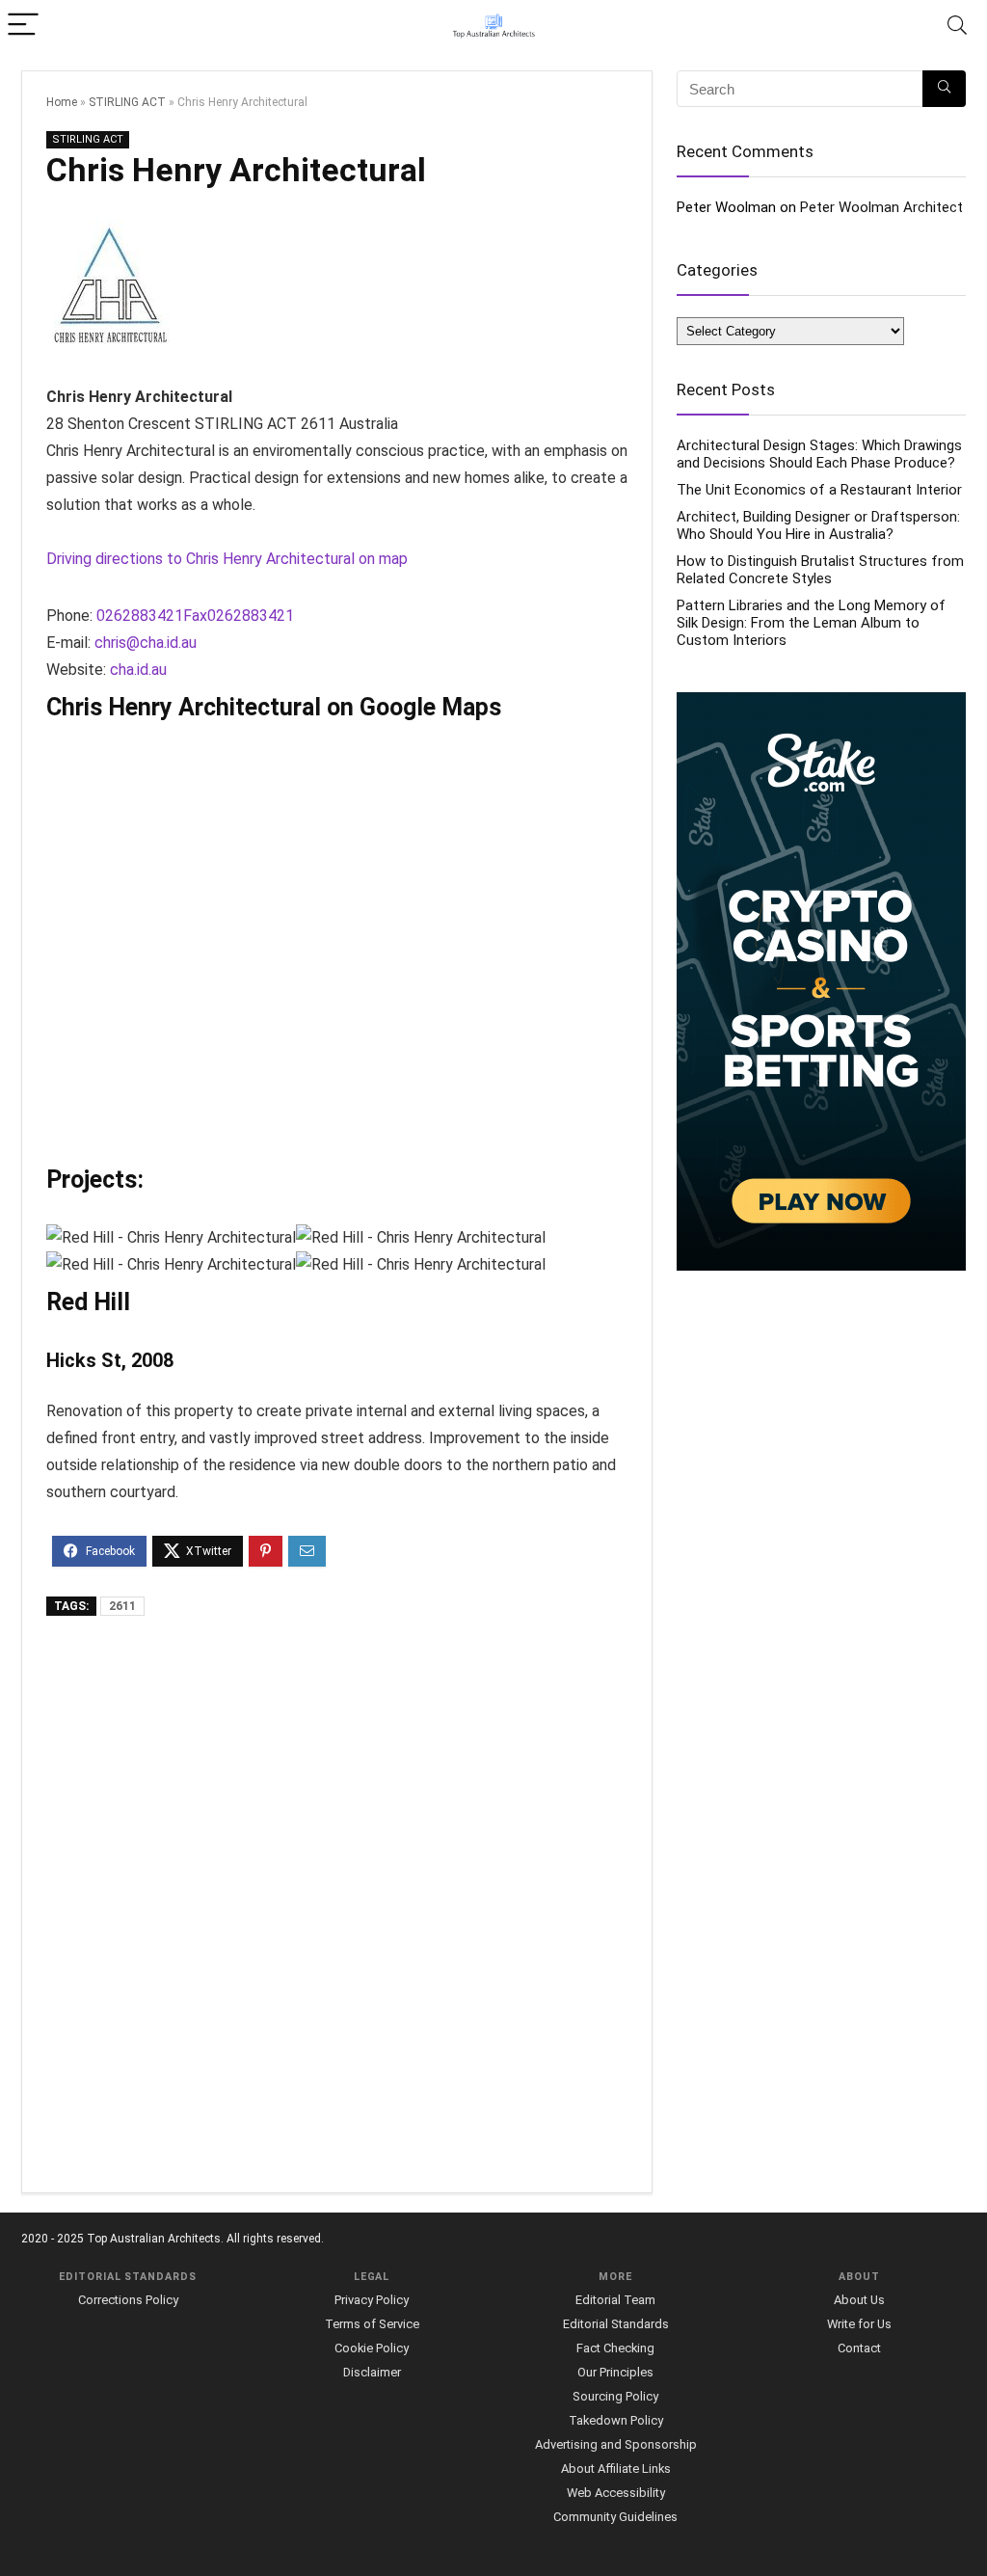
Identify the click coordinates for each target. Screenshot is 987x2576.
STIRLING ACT (127, 102)
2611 (122, 1606)
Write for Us (859, 2324)
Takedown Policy (616, 2420)
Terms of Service (372, 2324)
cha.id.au (138, 670)
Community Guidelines (615, 2517)
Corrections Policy (128, 2300)
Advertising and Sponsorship (616, 2444)
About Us (859, 2300)
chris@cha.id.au (146, 643)
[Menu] (23, 26)
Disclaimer (372, 2372)
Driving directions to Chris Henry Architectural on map (227, 559)
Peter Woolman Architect (881, 207)
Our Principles (615, 2372)
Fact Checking (615, 2348)
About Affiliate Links (616, 2469)
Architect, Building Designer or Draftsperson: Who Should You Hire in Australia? (818, 525)
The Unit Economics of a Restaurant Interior (819, 490)
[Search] (957, 26)
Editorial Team (615, 2300)
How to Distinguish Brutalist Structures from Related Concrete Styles (820, 570)
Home (62, 102)
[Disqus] (337, 1906)
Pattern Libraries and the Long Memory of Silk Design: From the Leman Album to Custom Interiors (811, 623)
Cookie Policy (372, 2348)
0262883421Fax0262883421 (195, 616)
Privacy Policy (372, 2300)
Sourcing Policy (615, 2396)
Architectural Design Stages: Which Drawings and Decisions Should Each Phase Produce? (819, 454)
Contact (859, 2348)
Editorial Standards (616, 2324)
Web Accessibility (616, 2493)
